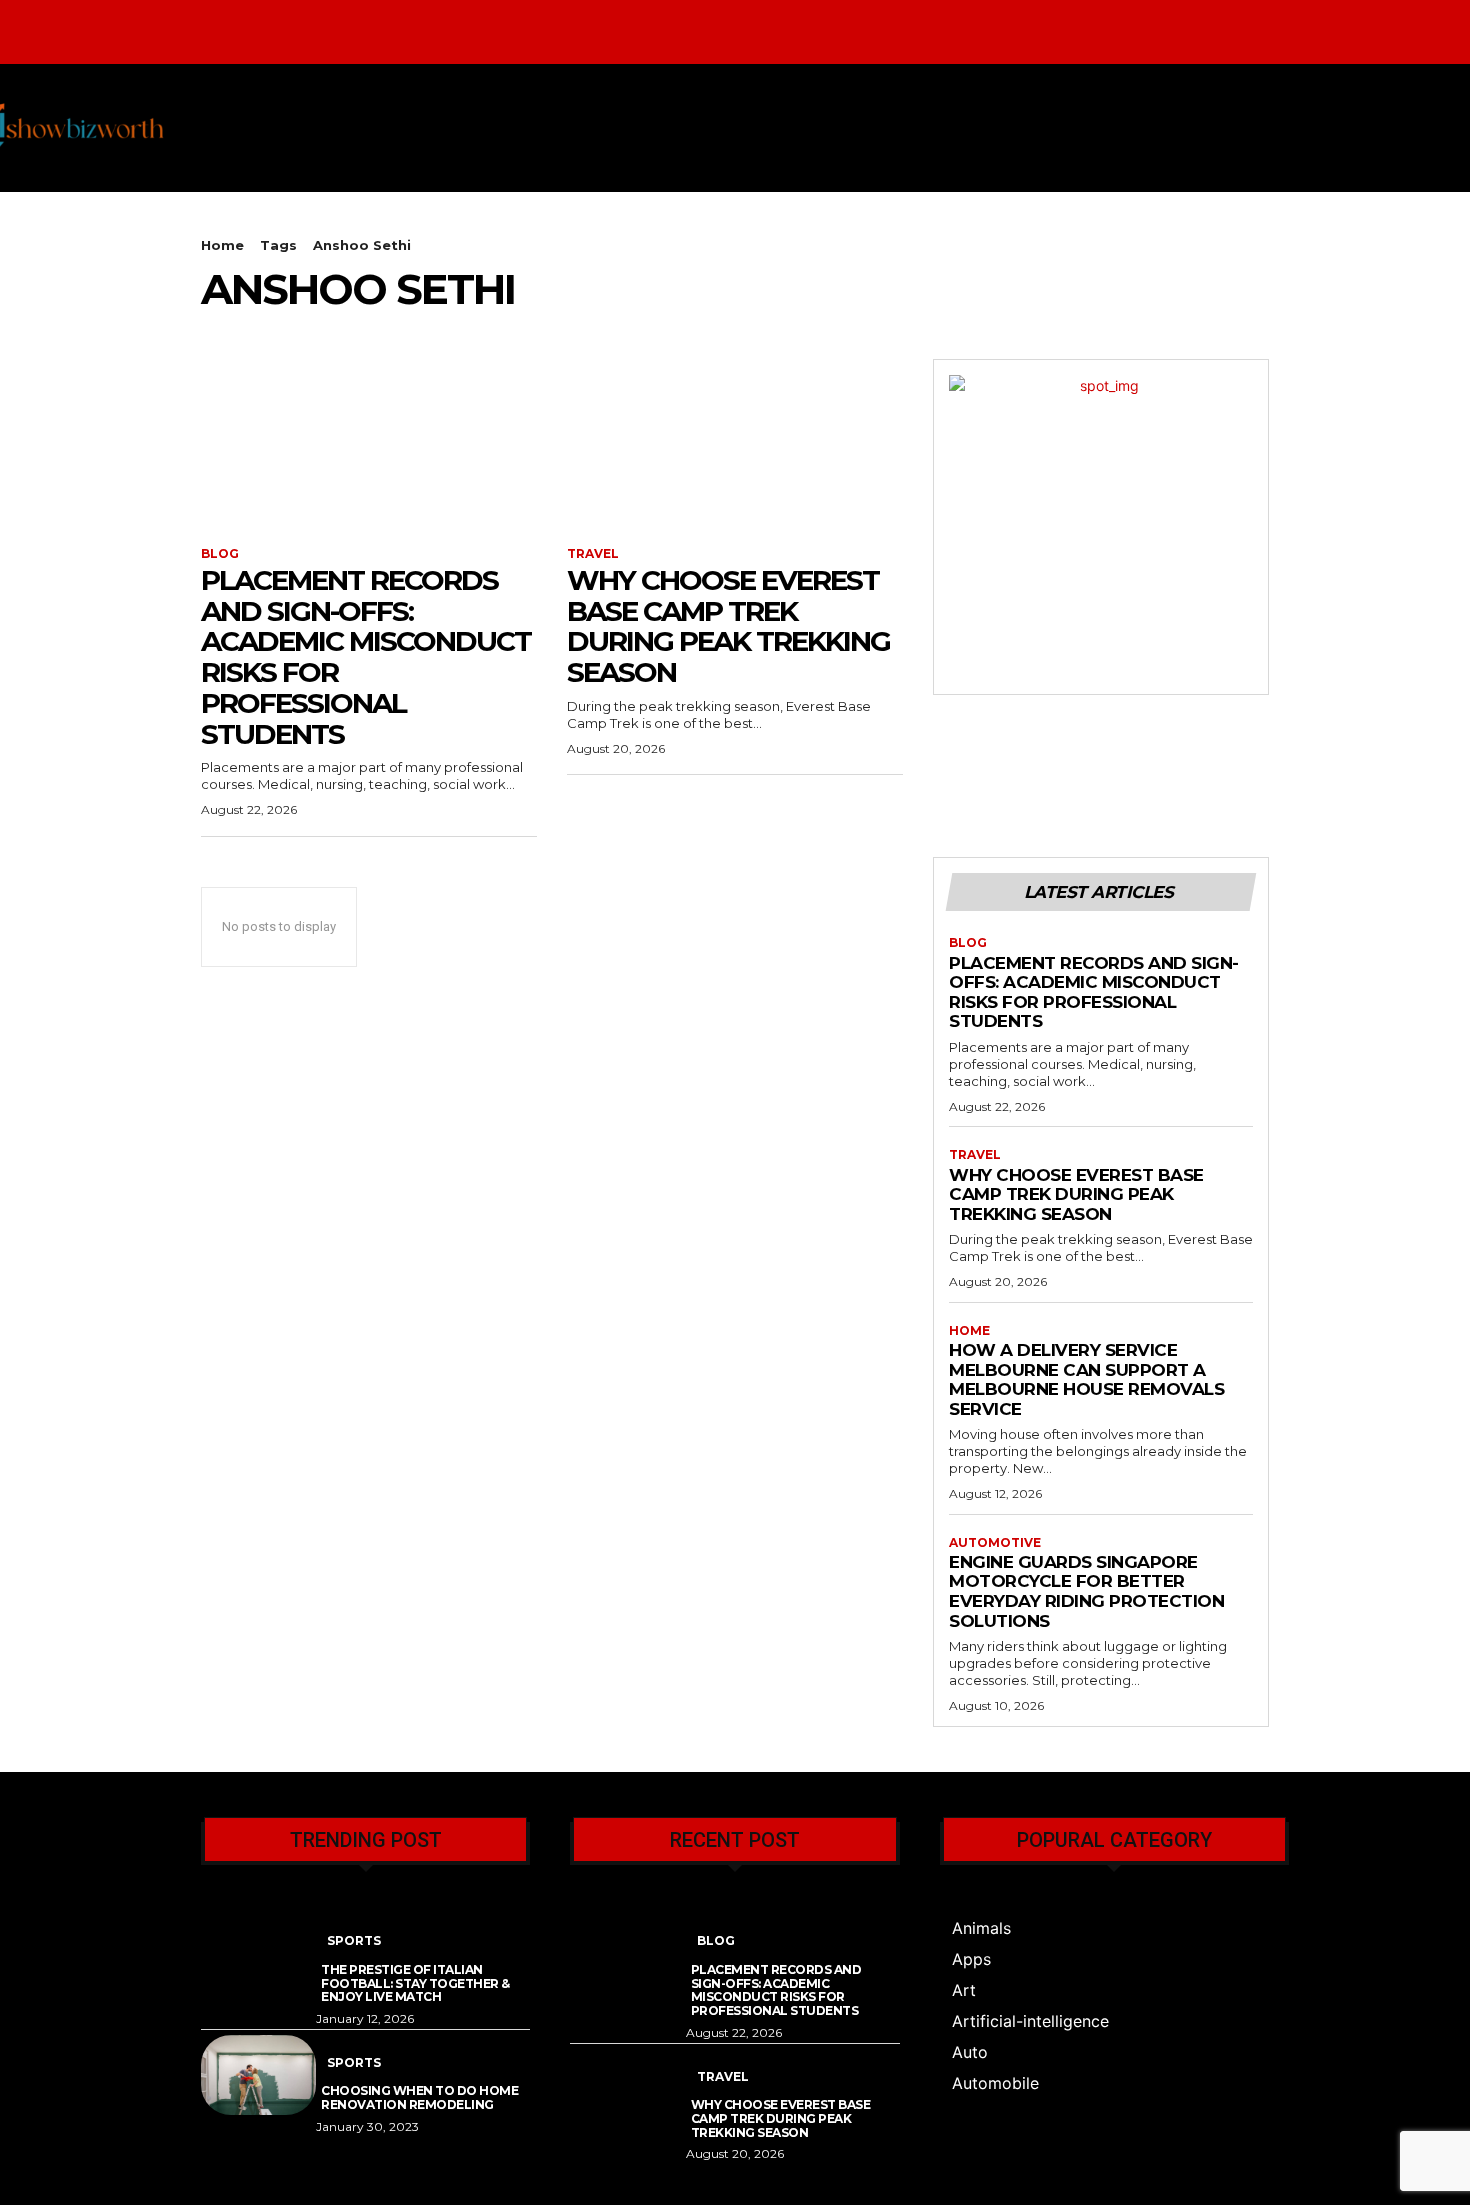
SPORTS (354, 1940)
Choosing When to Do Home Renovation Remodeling (419, 2097)
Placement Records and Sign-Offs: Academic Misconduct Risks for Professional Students (366, 657)
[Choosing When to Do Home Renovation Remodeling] (258, 2075)
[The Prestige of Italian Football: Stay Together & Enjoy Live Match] (258, 1953)
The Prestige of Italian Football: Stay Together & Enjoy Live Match (415, 1983)
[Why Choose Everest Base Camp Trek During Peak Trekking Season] (735, 443)
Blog (220, 554)
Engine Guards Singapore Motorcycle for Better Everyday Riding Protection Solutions (1086, 1591)
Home (222, 245)
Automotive (995, 1543)
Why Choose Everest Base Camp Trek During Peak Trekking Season (728, 626)
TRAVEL (593, 554)
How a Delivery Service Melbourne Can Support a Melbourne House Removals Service (1086, 1379)
